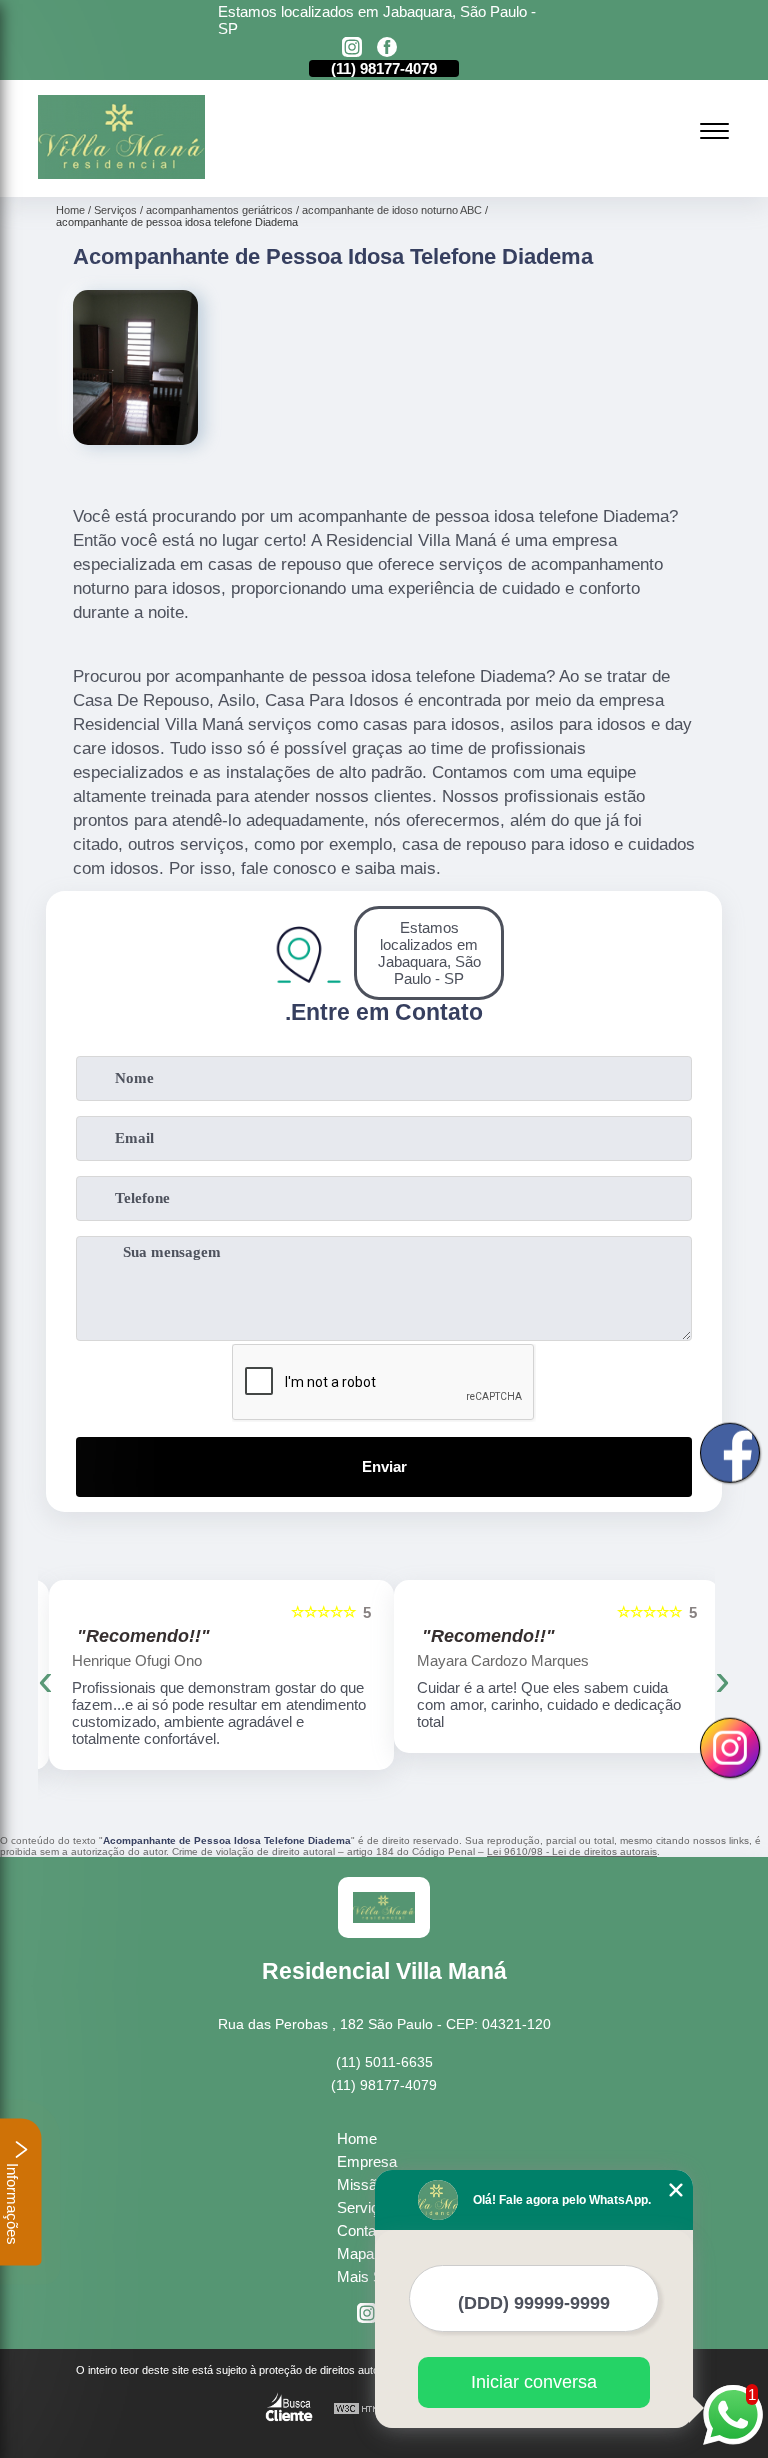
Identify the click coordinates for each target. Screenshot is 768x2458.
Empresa (367, 2161)
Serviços (366, 2207)
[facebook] (387, 48)
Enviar (384, 1466)
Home (357, 2138)
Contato (362, 2230)
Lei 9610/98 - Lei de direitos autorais (572, 1851)
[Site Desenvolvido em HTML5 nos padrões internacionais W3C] (370, 2409)
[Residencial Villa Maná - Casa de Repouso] (121, 173)
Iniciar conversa (534, 2382)
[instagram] (352, 48)
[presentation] (45, 1680)
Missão (361, 2184)
